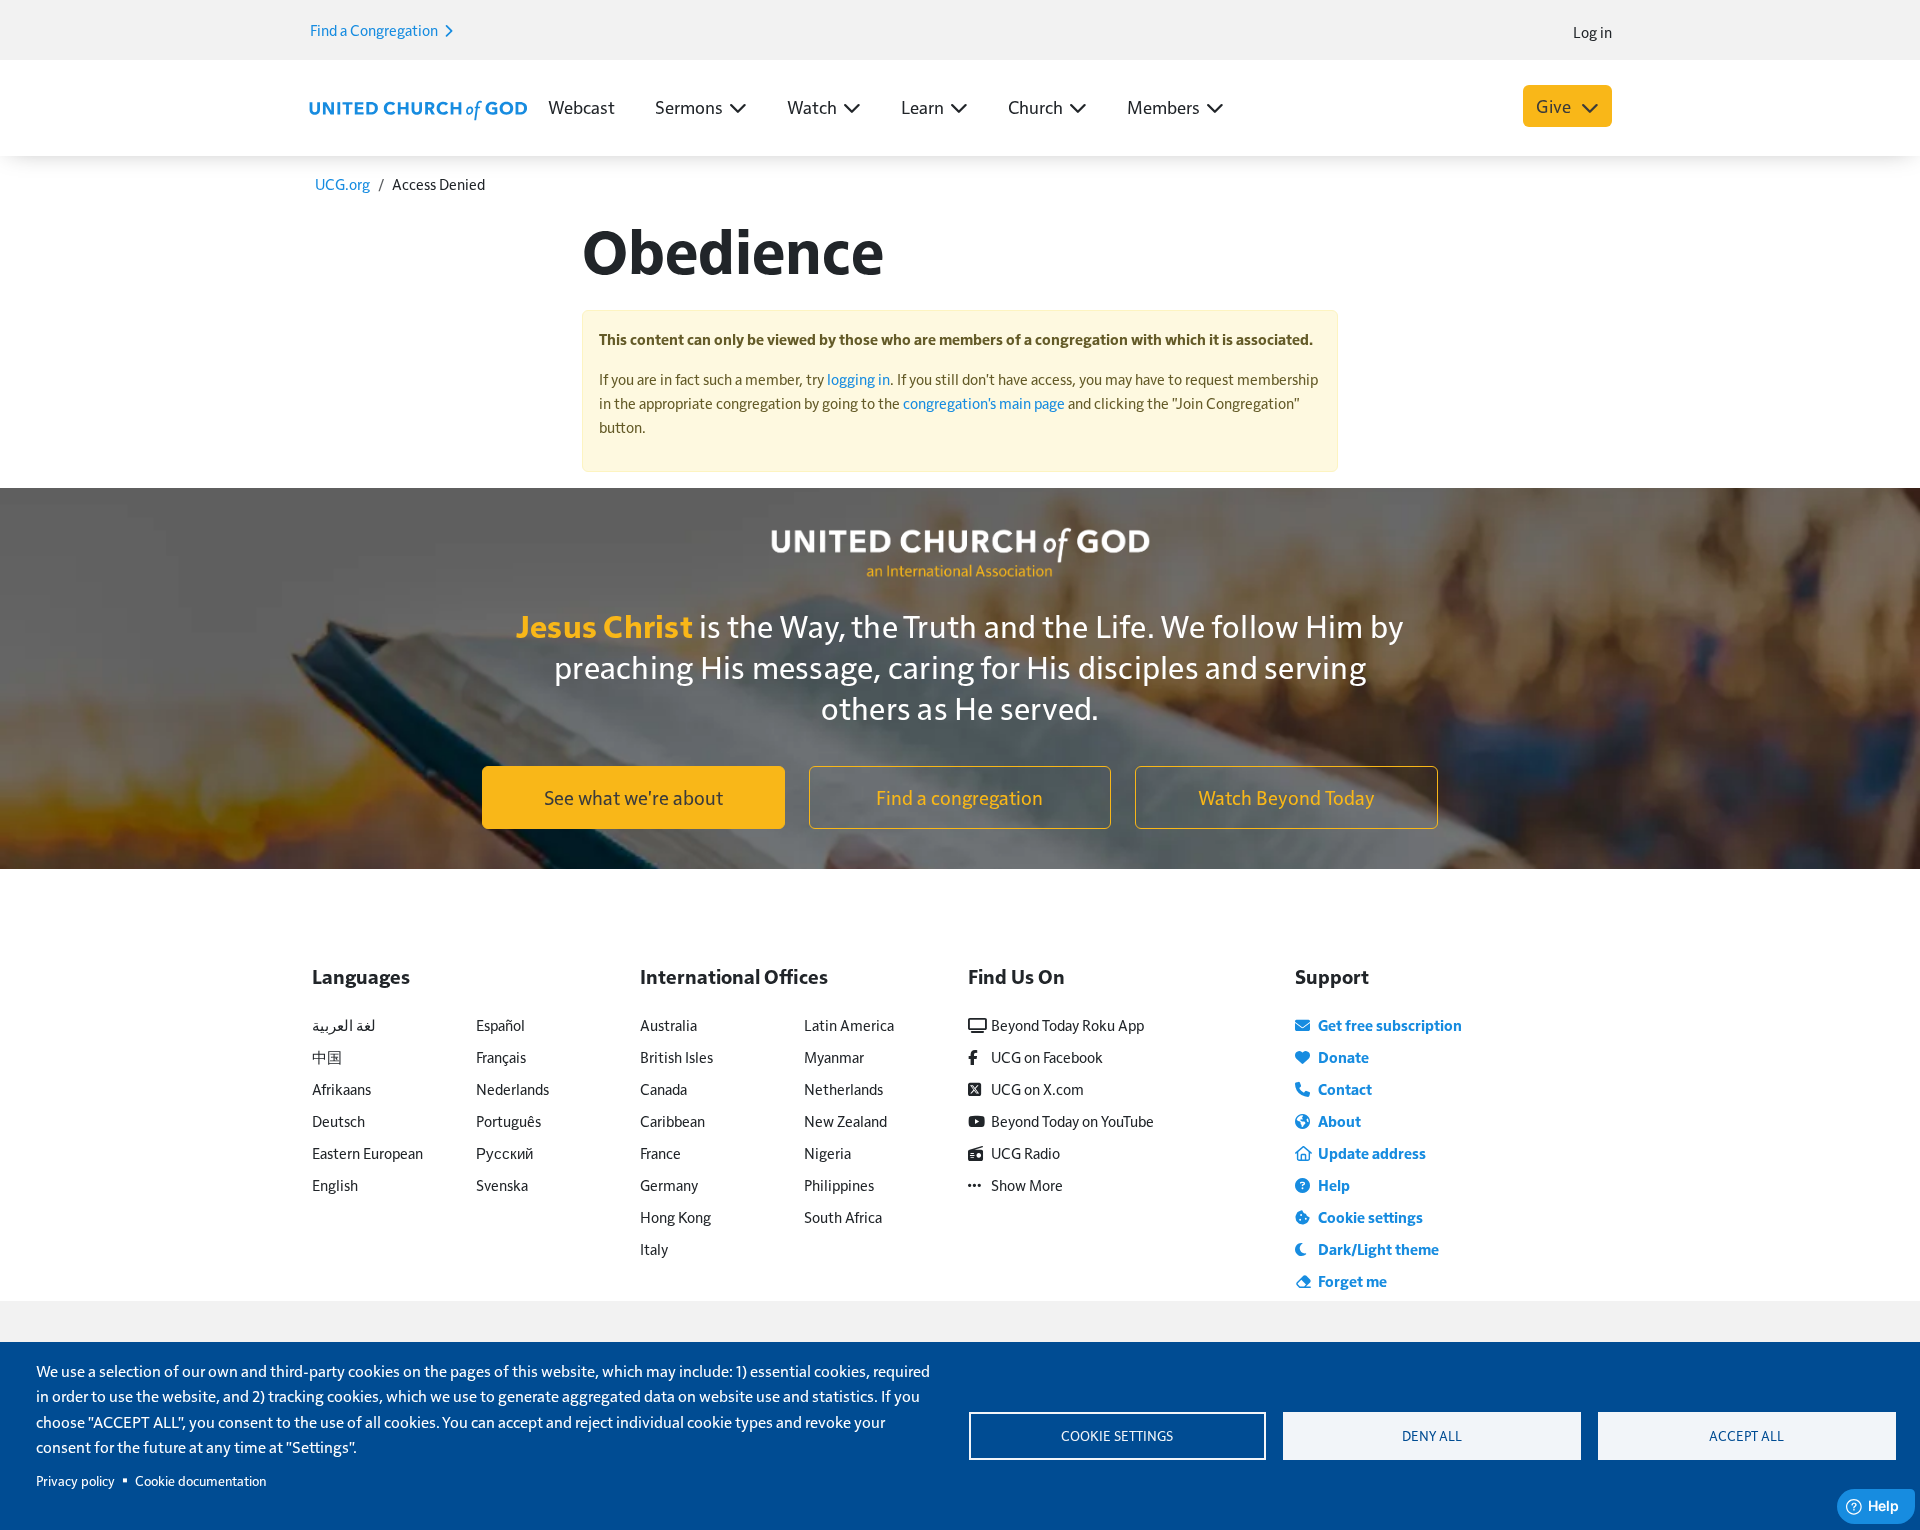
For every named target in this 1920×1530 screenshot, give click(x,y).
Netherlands (843, 1088)
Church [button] (1035, 106)
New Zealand (845, 1120)
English (335, 1184)
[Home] (418, 108)
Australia (668, 1024)
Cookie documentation (200, 1480)
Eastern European (367, 1152)
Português (508, 1120)
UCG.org (342, 183)
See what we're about (633, 797)
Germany (669, 1184)
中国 (327, 1056)
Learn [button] (922, 106)
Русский (504, 1152)
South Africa (843, 1216)
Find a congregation (959, 797)
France (660, 1152)
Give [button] (1555, 105)
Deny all (1432, 1435)
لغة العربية (344, 1024)
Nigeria (827, 1152)
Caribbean (672, 1120)
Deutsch (338, 1120)
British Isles (676, 1056)
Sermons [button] (689, 106)
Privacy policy (75, 1480)
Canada (663, 1088)
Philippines (839, 1184)
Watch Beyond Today (1286, 797)
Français (501, 1056)
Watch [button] (812, 106)
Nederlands (512, 1088)
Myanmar (834, 1056)
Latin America (849, 1024)
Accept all (1746, 1435)
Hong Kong (675, 1216)
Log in (1592, 31)
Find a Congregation (375, 29)
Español (500, 1024)
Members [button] (1163, 106)
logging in (858, 378)
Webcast (581, 106)
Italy (654, 1248)
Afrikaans (341, 1088)
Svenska (502, 1184)
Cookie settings (1117, 1435)
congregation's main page (984, 402)
